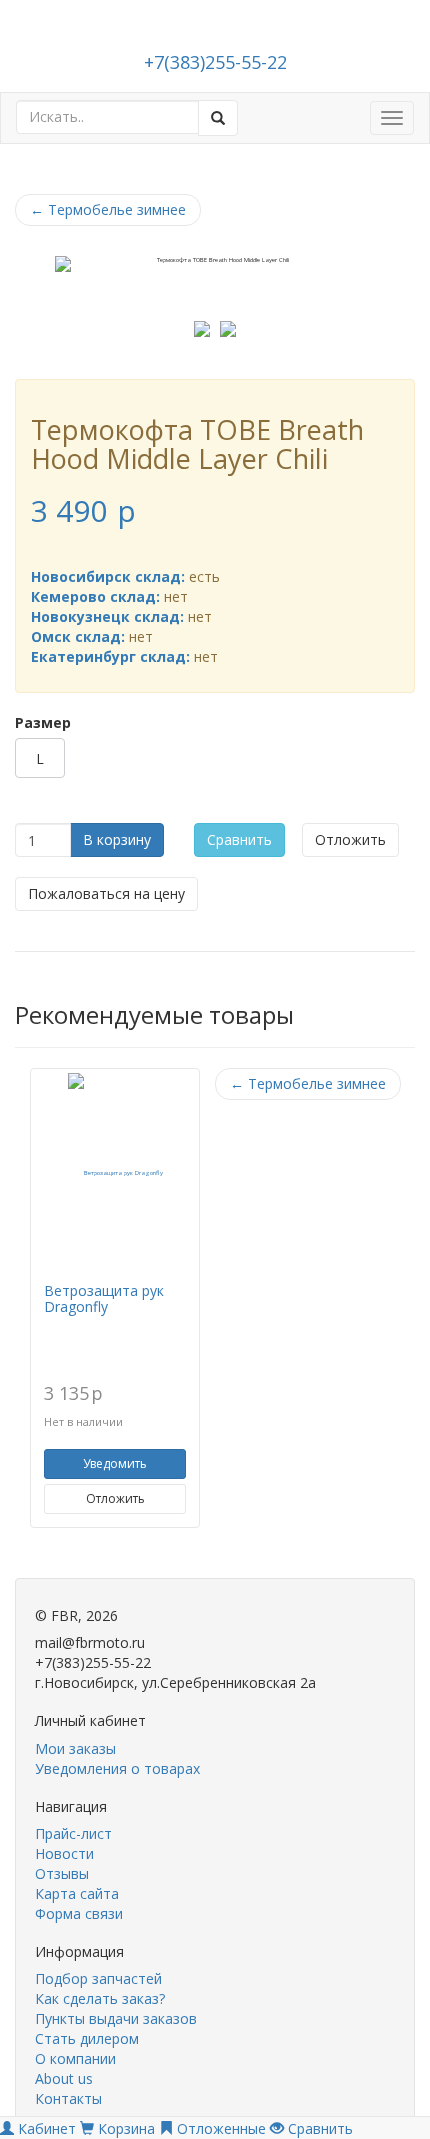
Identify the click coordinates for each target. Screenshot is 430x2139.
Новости (64, 1853)
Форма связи (79, 1913)
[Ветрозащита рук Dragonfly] (115, 1173)
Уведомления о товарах (117, 1768)
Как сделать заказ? (100, 1998)
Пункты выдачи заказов (116, 2018)
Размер (43, 722)
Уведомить (115, 1463)
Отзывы (62, 1873)
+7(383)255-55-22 (215, 62)
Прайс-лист (73, 1833)
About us (64, 2078)
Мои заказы (75, 1748)
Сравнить (239, 839)
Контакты (68, 2098)
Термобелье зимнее (108, 209)
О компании (75, 2058)
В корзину (117, 839)
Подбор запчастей (98, 1978)
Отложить (350, 839)
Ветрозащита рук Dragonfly (104, 1298)
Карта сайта (77, 1893)
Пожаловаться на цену (106, 893)
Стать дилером (87, 2038)
